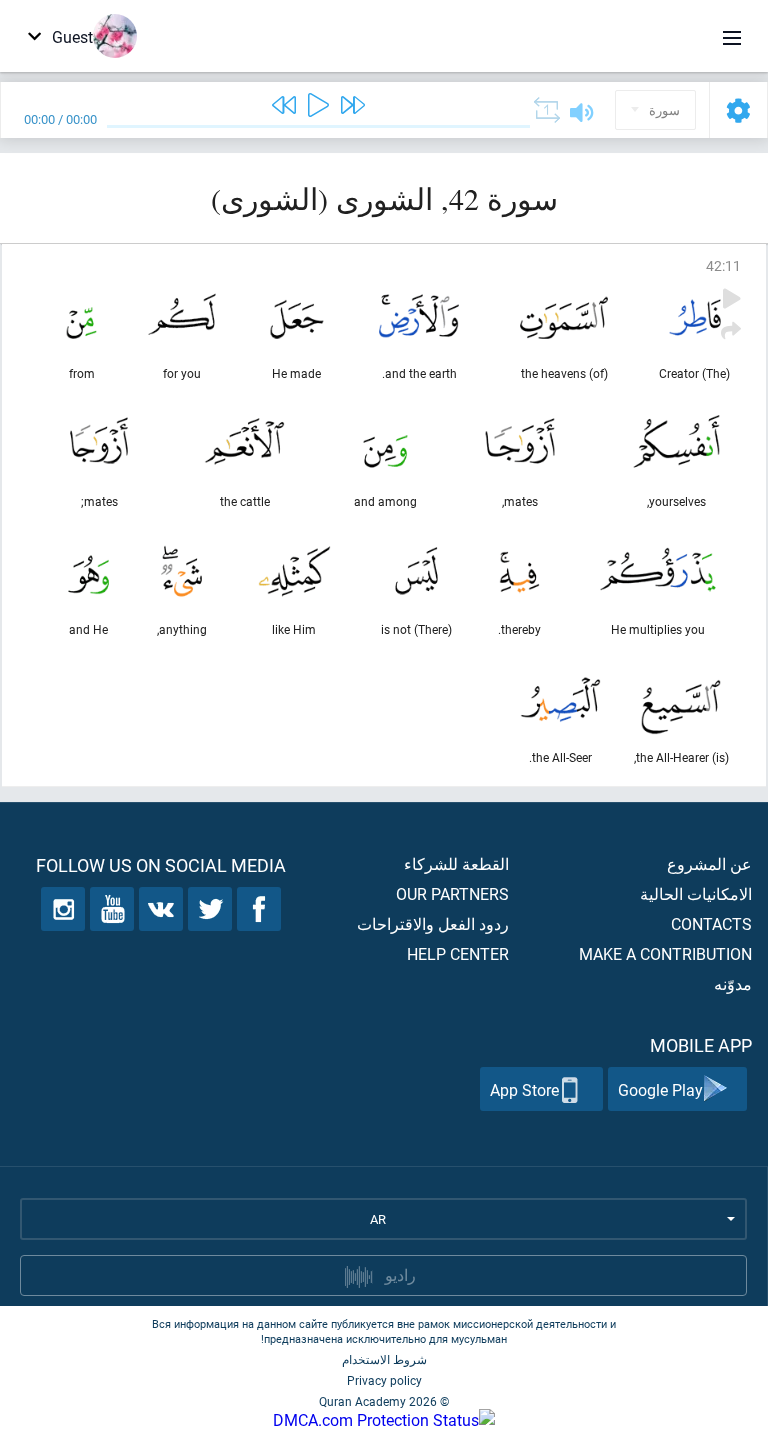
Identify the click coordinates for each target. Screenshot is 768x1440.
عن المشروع (709, 863)
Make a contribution (665, 953)
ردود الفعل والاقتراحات (433, 923)
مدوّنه (733, 983)
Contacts (711, 923)
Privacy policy (384, 1380)
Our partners (452, 893)
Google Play (660, 1089)
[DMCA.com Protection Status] (384, 1419)
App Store (524, 1089)
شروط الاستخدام (384, 1359)
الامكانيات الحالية (696, 893)
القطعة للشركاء (456, 863)
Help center (458, 953)
